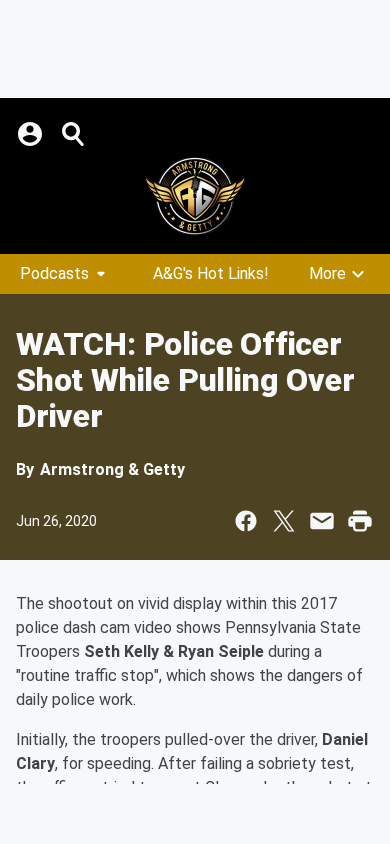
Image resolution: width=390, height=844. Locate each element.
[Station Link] (195, 196)
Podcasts (54, 273)
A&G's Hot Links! (211, 273)
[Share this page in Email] (322, 521)
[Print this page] (360, 521)
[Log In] (32, 134)
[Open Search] (74, 134)
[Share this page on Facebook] (246, 521)
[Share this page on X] (284, 521)
